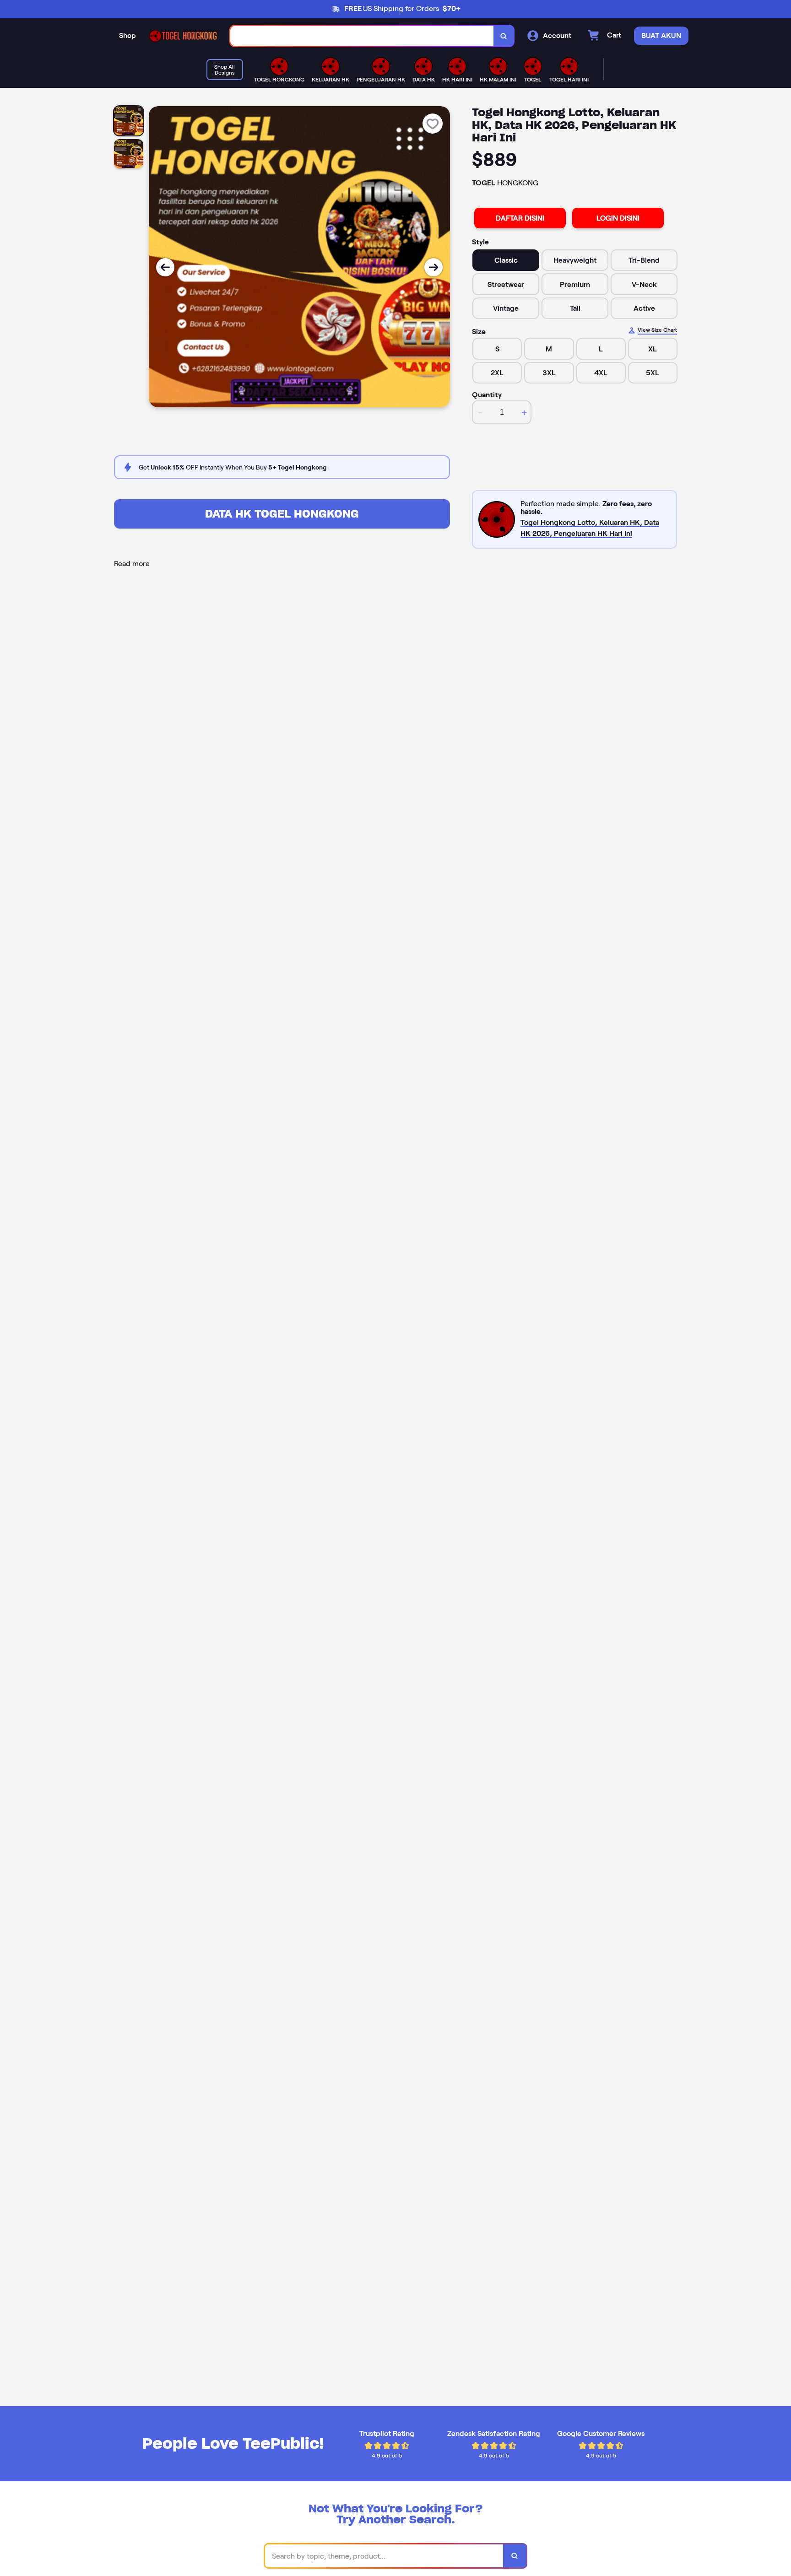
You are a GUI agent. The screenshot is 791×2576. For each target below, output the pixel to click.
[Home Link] (183, 36)
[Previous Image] (165, 267)
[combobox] (362, 36)
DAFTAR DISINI (520, 218)
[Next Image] (433, 267)
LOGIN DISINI (618, 218)
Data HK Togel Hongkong (282, 514)
